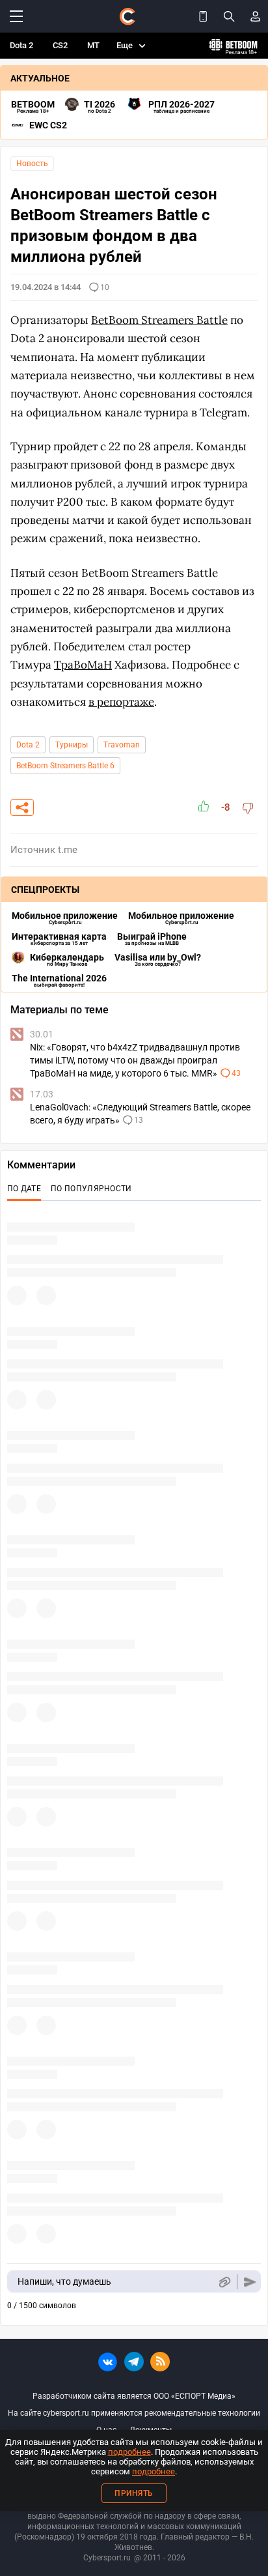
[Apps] (203, 16)
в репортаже (121, 702)
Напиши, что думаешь (64, 2281)
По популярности (91, 1189)
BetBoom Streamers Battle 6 (65, 766)
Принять (134, 2493)
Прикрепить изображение (224, 2282)
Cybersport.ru (107, 2558)
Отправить (250, 2282)
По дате (24, 1189)
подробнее (129, 2452)
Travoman (122, 745)
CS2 (60, 45)
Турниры (72, 745)
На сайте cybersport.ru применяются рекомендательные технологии (134, 2413)
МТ (93, 45)
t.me (68, 850)
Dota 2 (21, 45)
